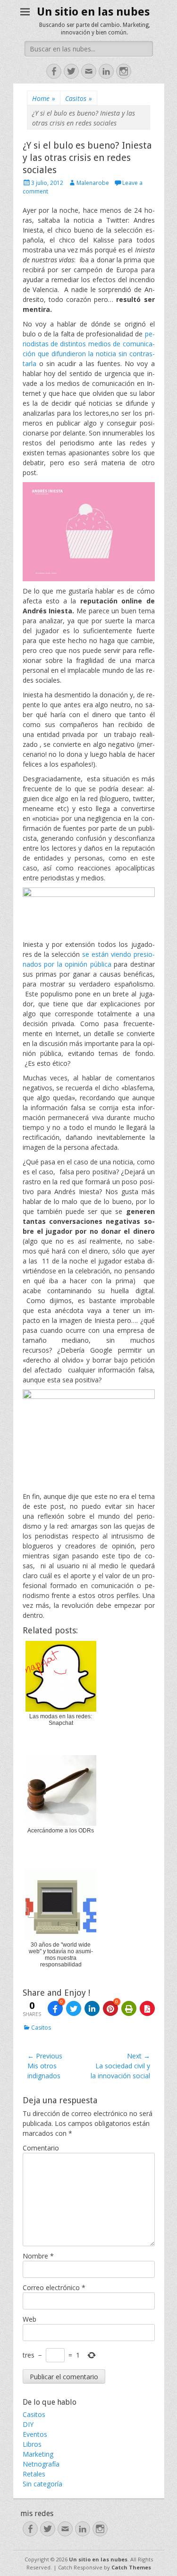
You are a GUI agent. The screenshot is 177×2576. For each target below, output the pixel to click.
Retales (34, 2474)
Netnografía (41, 2464)
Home (44, 98)
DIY (28, 2424)
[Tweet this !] (74, 2008)
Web (29, 2319)
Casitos (79, 98)
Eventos (35, 2434)
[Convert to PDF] (147, 2008)
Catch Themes (131, 2567)
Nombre (38, 2256)
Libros (32, 2444)
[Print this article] (129, 2008)
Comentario (41, 2148)
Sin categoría (42, 2484)
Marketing (38, 2454)
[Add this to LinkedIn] (92, 2008)
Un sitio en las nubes (93, 12)
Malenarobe (93, 183)
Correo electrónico (54, 2287)
